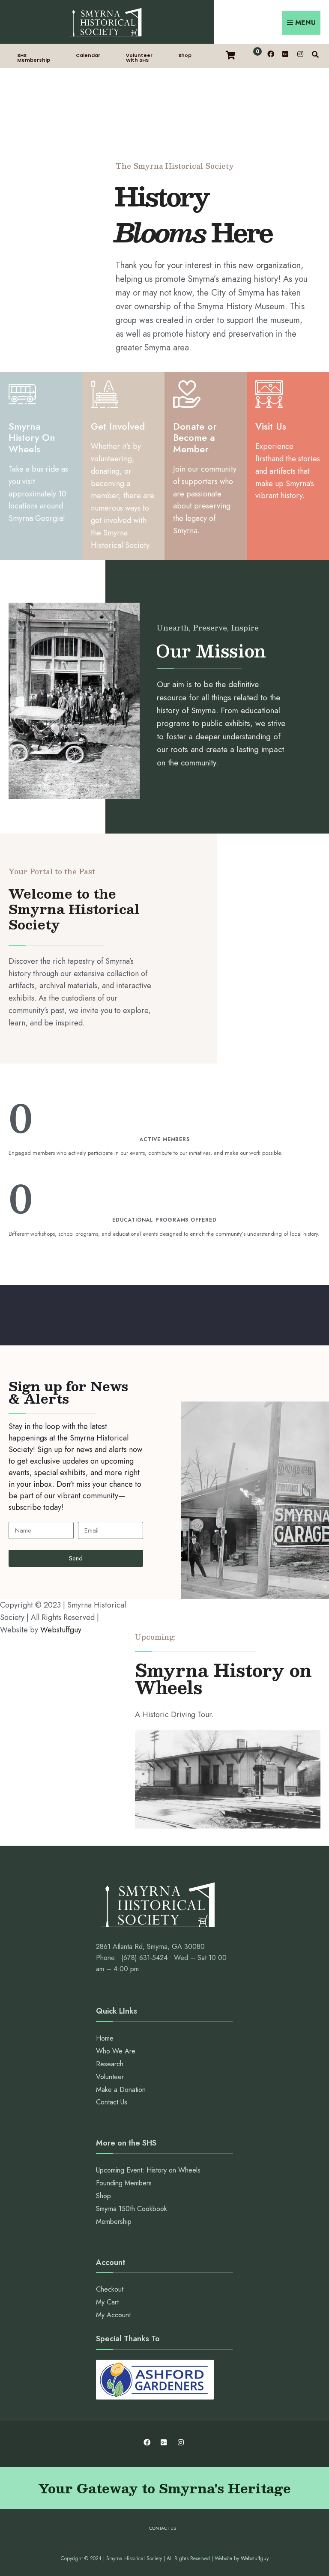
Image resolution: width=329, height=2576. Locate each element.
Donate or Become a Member (195, 438)
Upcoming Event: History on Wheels (148, 2170)
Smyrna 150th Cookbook (132, 2209)
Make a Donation (121, 2090)
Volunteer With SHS (139, 58)
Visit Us (271, 426)
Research (110, 2064)
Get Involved (118, 426)
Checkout (110, 2289)
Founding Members (124, 2183)
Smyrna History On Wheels (32, 438)
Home (105, 2038)
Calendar (88, 55)
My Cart (107, 2302)
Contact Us (112, 2102)
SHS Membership (34, 58)
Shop (185, 55)
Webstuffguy (61, 1630)
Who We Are (116, 2051)
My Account (113, 2315)
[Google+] (285, 54)
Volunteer (110, 2077)
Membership (114, 2222)
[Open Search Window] (315, 54)
